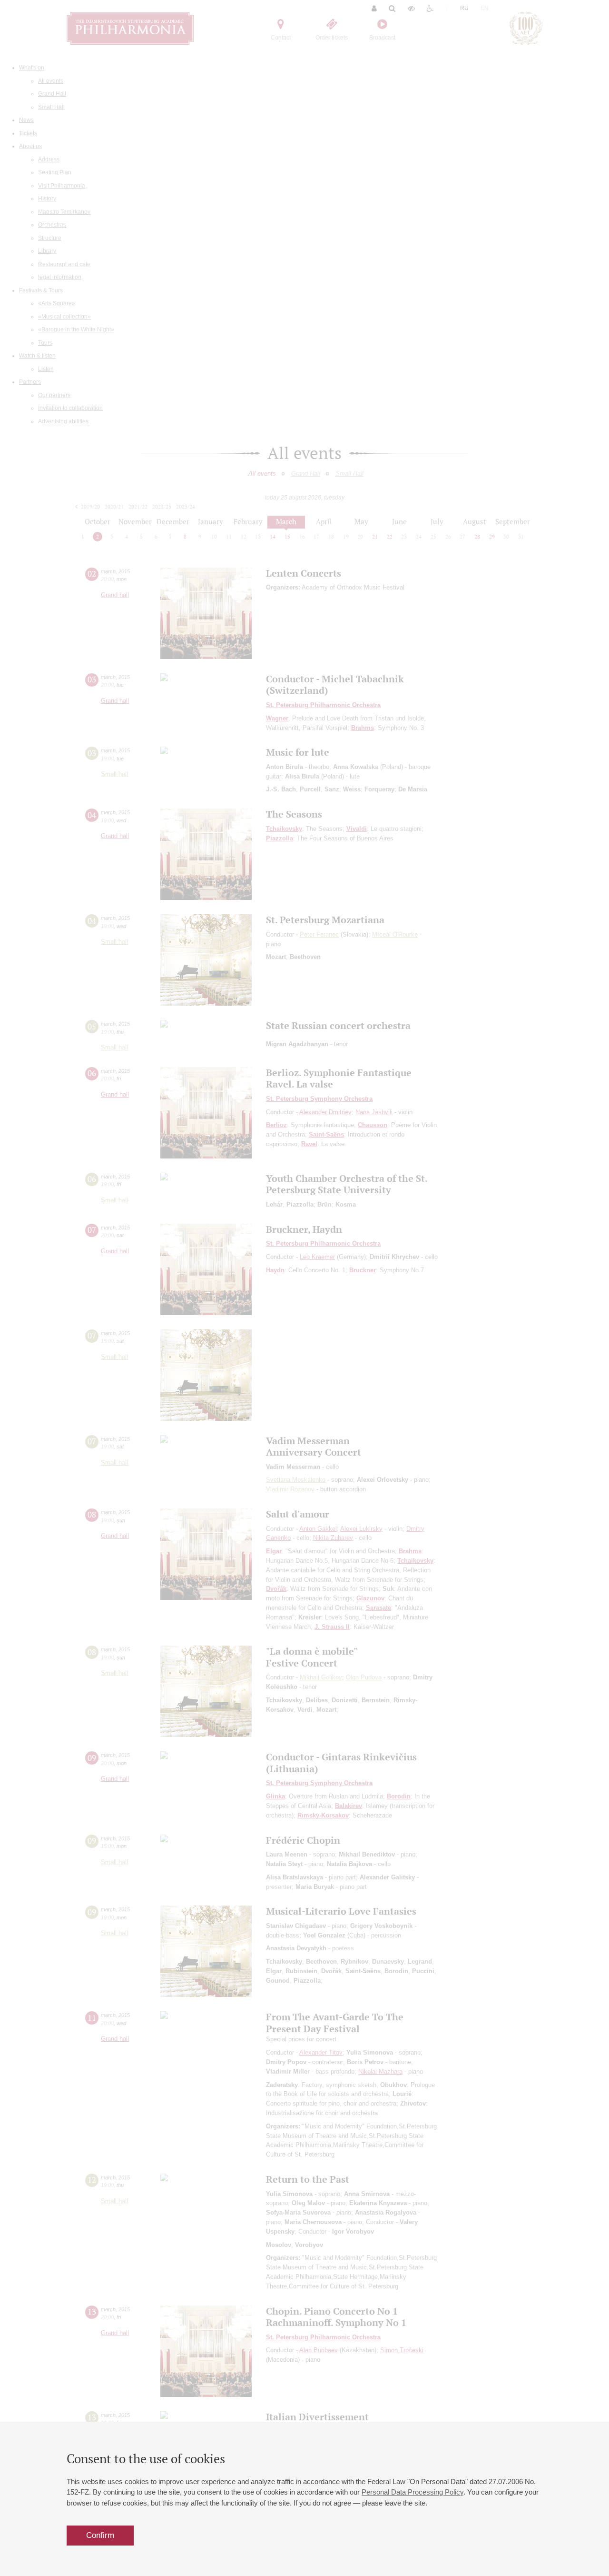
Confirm (100, 2535)
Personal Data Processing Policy (413, 2492)
